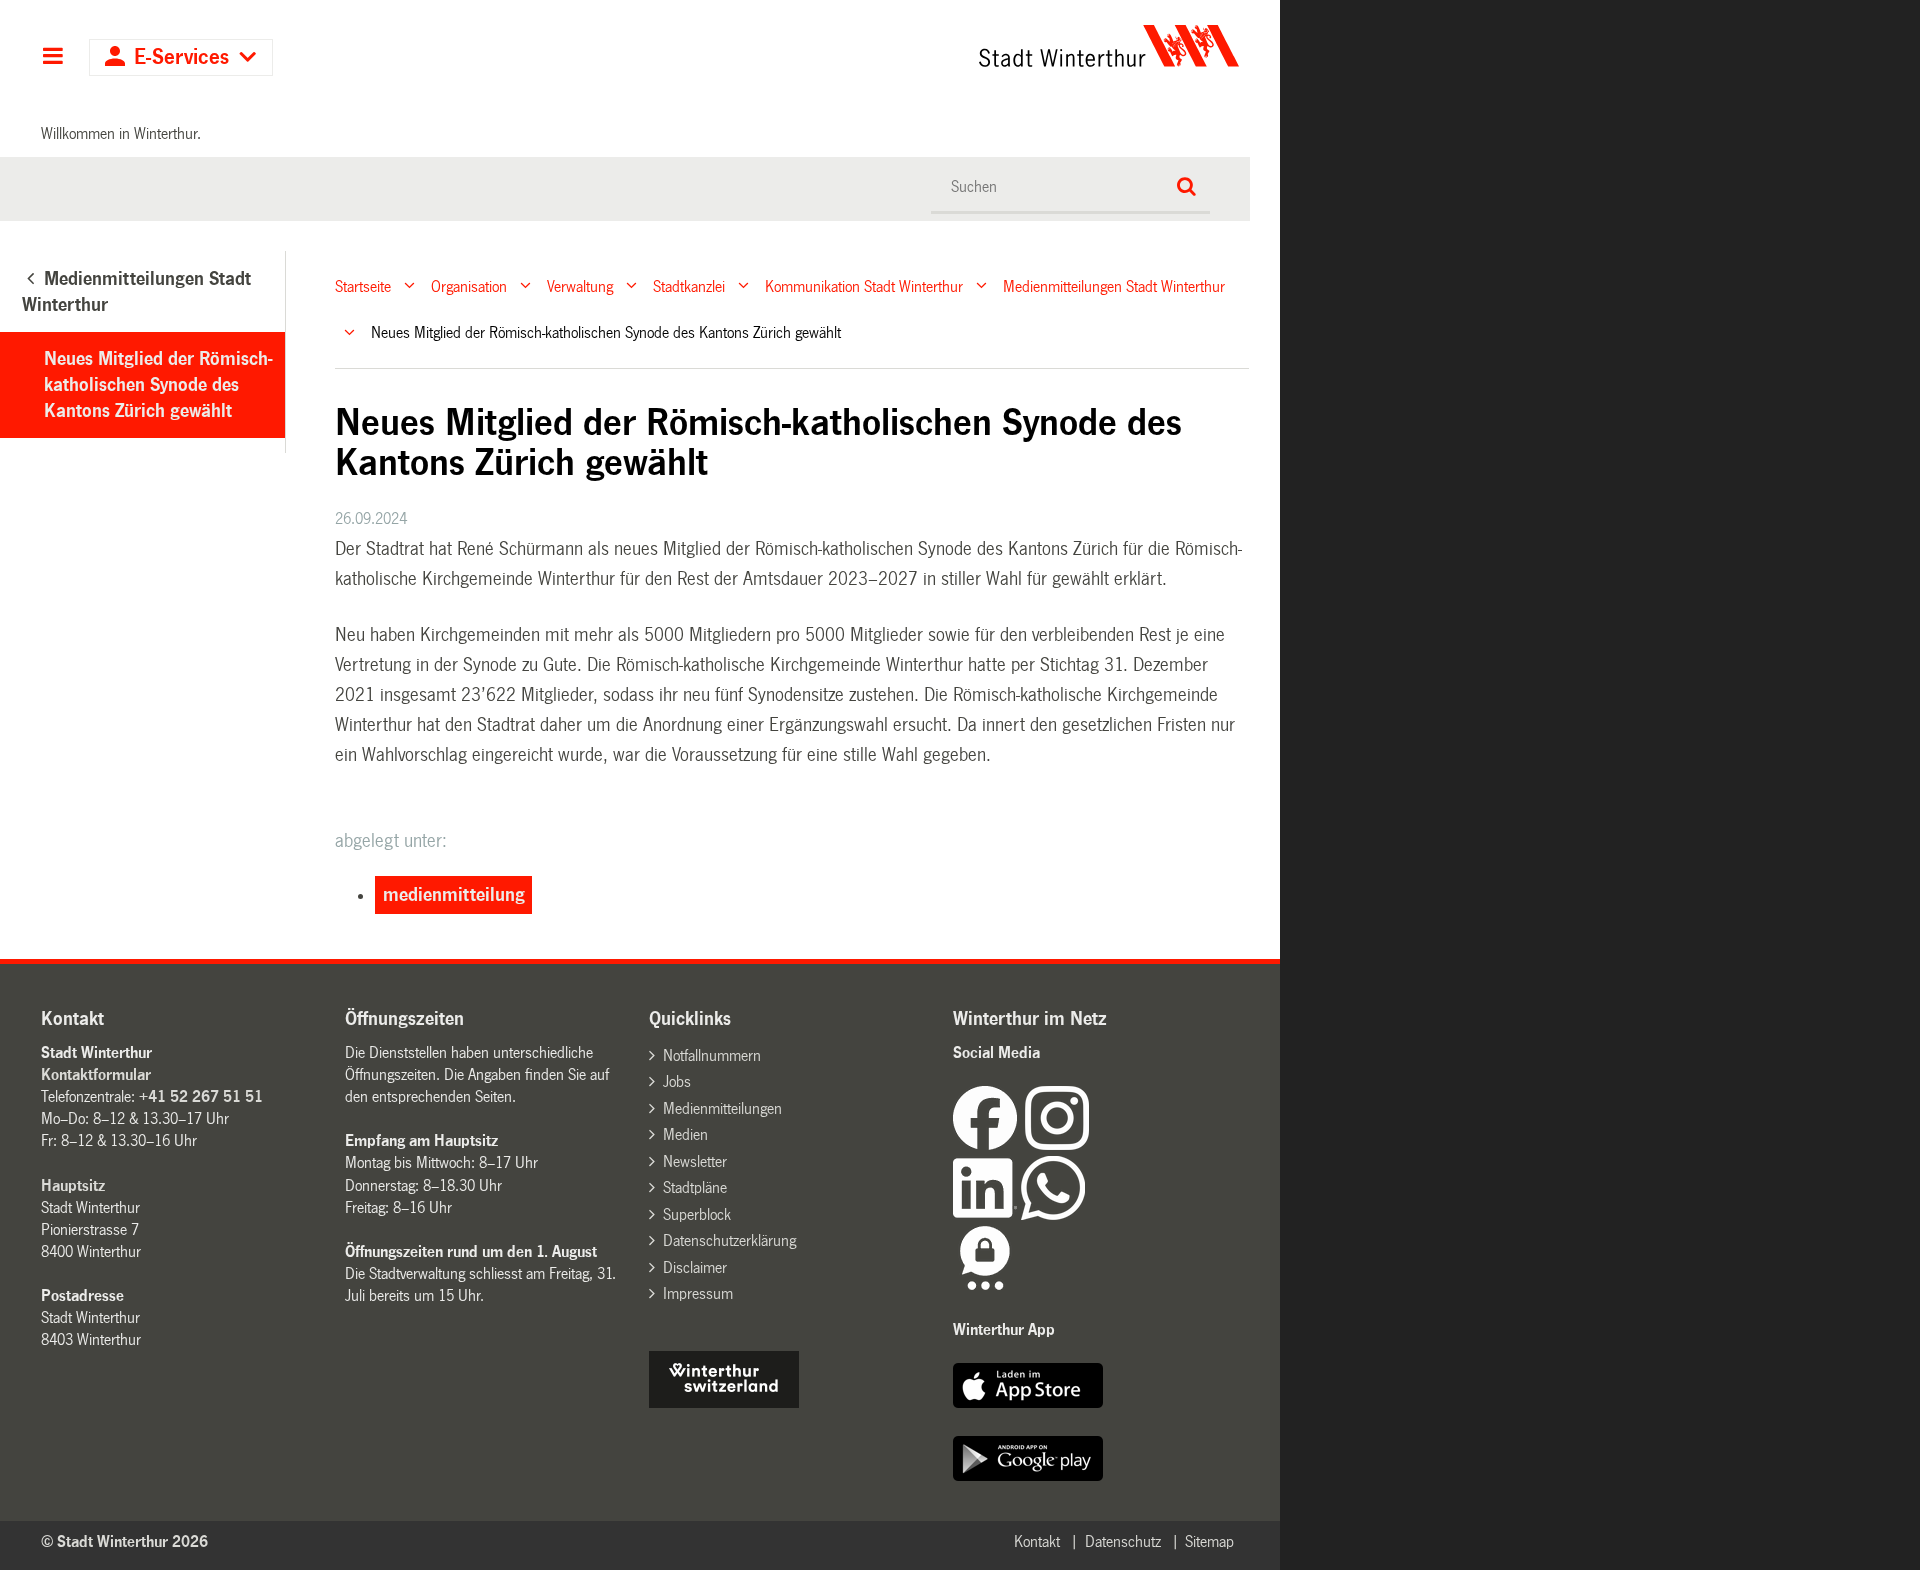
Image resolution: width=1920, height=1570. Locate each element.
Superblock (697, 1214)
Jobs (677, 1081)
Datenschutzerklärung (729, 1240)
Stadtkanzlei (689, 285)
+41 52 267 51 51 (201, 1096)
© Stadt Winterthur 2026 (124, 1541)
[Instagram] (1057, 1144)
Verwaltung (580, 285)
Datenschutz (1123, 1541)
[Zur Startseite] (922, 46)
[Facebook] (989, 1144)
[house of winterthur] (724, 1402)
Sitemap (1209, 1541)
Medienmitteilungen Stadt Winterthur (1114, 285)
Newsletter (695, 1161)
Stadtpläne (695, 1187)
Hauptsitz (73, 1185)
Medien (685, 1134)
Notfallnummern (712, 1055)
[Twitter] (1091, 1144)
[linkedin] (987, 1214)
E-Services (181, 57)
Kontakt (1037, 1541)
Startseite (363, 285)
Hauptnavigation (52, 58)
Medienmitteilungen (722, 1108)
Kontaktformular (96, 1074)
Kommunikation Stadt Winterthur (864, 285)
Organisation (469, 285)
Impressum (698, 1293)
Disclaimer (695, 1267)
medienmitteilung (454, 895)
